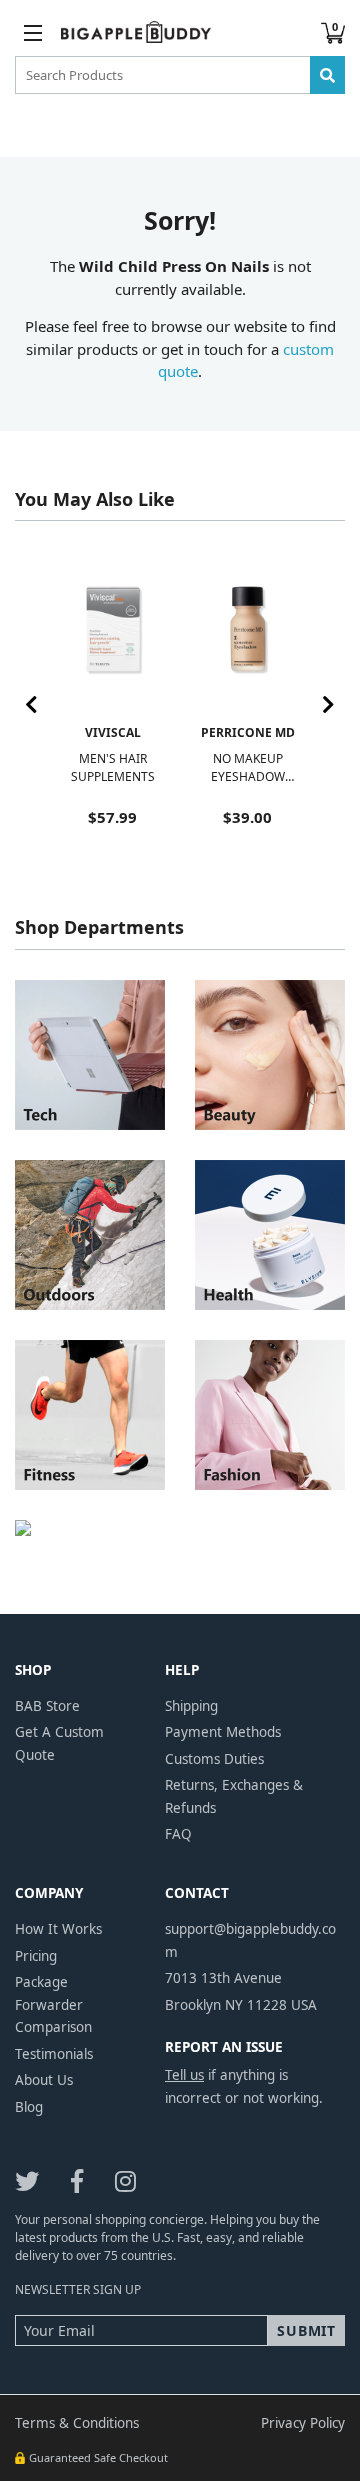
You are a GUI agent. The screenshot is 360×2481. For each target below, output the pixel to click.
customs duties (214, 1759)
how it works (58, 1929)
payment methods (223, 1732)
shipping (191, 1706)
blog (29, 2107)
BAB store (47, 1706)
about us (44, 2080)
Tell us (184, 2075)
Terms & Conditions (77, 2423)
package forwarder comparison (53, 2004)
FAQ (178, 1834)
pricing (36, 1956)
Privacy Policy (303, 2423)
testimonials (54, 2054)
